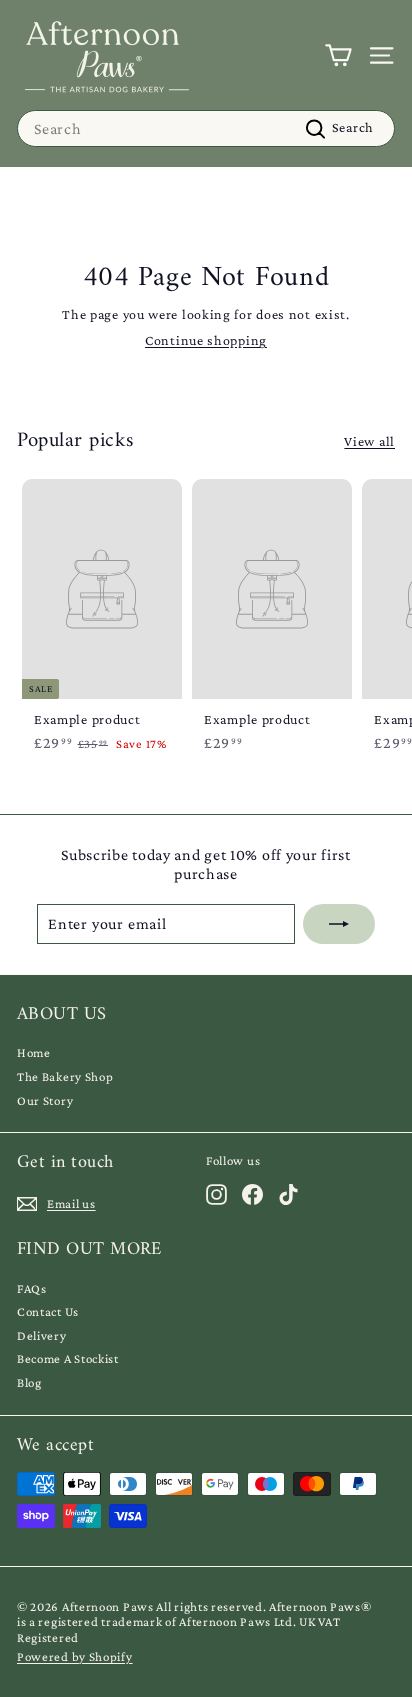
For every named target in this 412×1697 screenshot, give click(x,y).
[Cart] (338, 55)
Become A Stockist (68, 1358)
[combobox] (206, 128)
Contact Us (48, 1311)
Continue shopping (206, 340)
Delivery (42, 1335)
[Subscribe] (339, 924)
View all (369, 441)
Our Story (45, 1100)
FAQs (32, 1288)
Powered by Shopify (75, 1656)
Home (34, 1052)
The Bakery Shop (65, 1076)
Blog (29, 1382)
